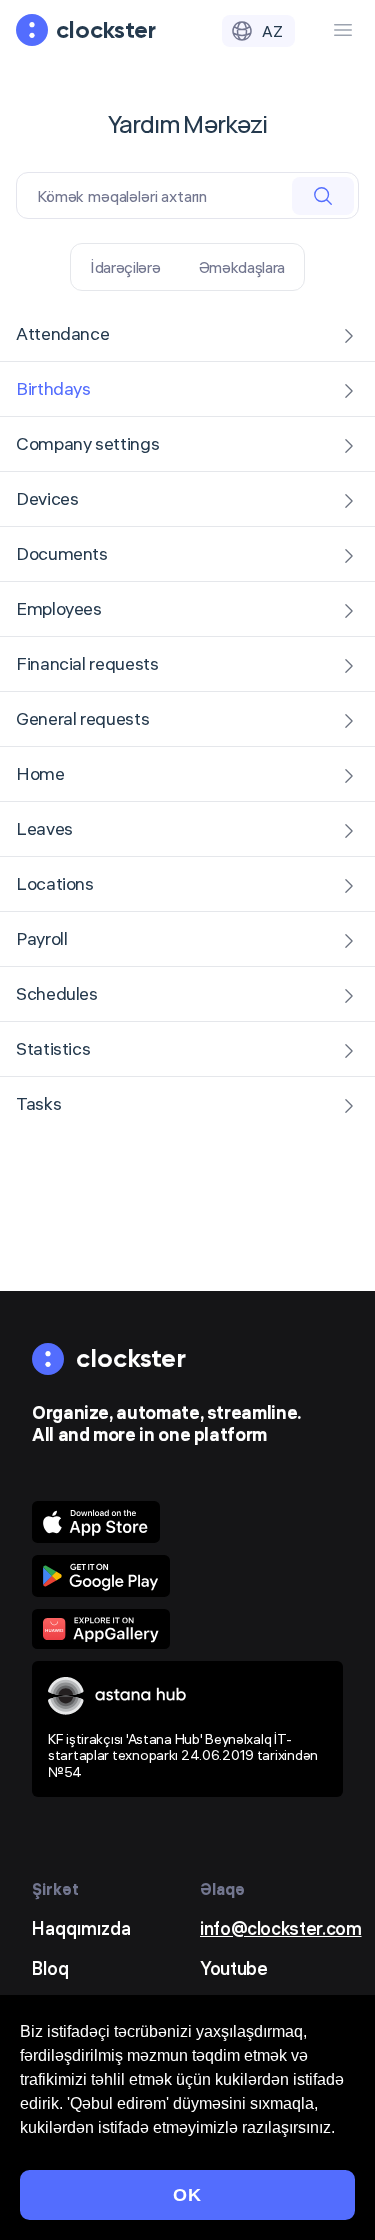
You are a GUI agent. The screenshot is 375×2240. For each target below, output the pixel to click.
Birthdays (53, 388)
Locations (55, 883)
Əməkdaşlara (242, 267)
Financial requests (87, 663)
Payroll (41, 938)
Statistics (53, 1048)
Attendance (62, 333)
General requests (82, 718)
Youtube (233, 1968)
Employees (59, 608)
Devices (47, 498)
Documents (62, 553)
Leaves (44, 828)
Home (40, 773)
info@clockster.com (281, 1928)
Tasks (38, 1103)
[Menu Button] (343, 30)
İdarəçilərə (125, 267)
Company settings (87, 443)
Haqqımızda (81, 1928)
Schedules (57, 993)
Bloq (50, 1968)
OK (187, 2195)
